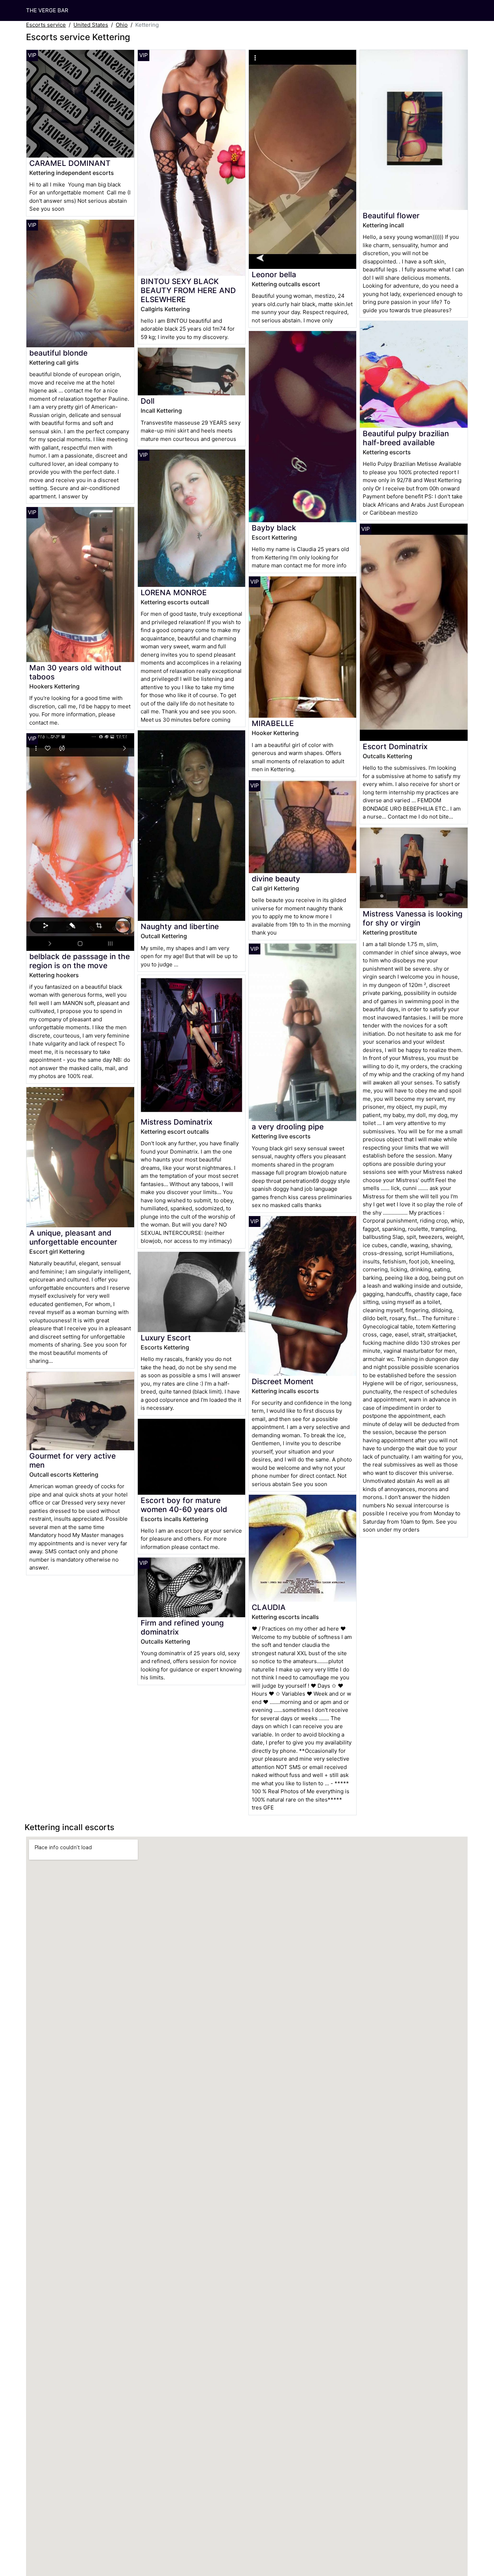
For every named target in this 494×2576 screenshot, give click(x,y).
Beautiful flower (391, 216)
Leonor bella (274, 274)
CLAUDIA (269, 1607)
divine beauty (276, 879)
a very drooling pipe (288, 1127)
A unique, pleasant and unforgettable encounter (73, 1237)
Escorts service (46, 25)
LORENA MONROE (174, 593)
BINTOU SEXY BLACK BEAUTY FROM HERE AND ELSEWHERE (188, 290)
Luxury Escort (166, 1338)
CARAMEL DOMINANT (70, 163)
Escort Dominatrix (395, 746)
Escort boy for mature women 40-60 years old (184, 1505)
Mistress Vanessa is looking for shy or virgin (413, 918)
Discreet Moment (283, 1381)
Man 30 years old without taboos (75, 672)
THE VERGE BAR (47, 10)
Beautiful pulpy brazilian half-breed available (406, 438)
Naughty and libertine (180, 926)
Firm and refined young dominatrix (182, 1627)
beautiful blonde (58, 353)
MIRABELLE (273, 723)
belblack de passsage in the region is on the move (80, 961)
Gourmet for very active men (73, 1460)
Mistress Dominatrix (176, 1122)
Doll (148, 401)
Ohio (122, 25)
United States (91, 25)
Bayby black (274, 528)
